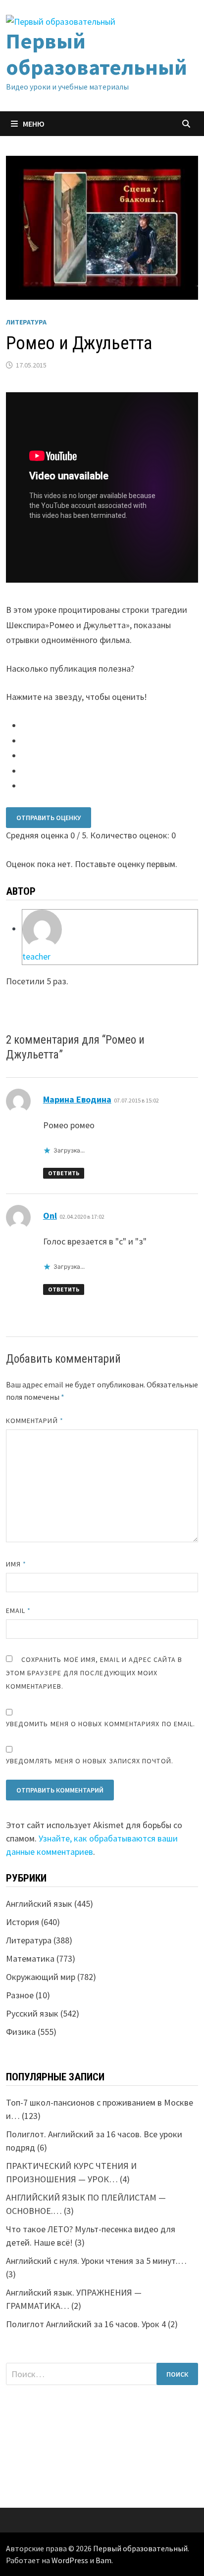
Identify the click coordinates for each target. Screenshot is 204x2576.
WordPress (70, 2560)
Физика (21, 2032)
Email (19, 1610)
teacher (36, 956)
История (23, 1922)
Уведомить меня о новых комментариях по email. (101, 1724)
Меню (34, 124)
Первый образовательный (97, 54)
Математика (30, 1958)
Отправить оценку (49, 818)
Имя (16, 1564)
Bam (103, 2560)
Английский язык (39, 1904)
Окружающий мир (41, 1977)
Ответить (64, 1173)
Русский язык (32, 2013)
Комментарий (35, 1421)
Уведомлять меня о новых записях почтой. (90, 1761)
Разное (20, 1995)
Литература (26, 322)
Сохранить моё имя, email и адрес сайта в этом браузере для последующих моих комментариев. (94, 1673)
